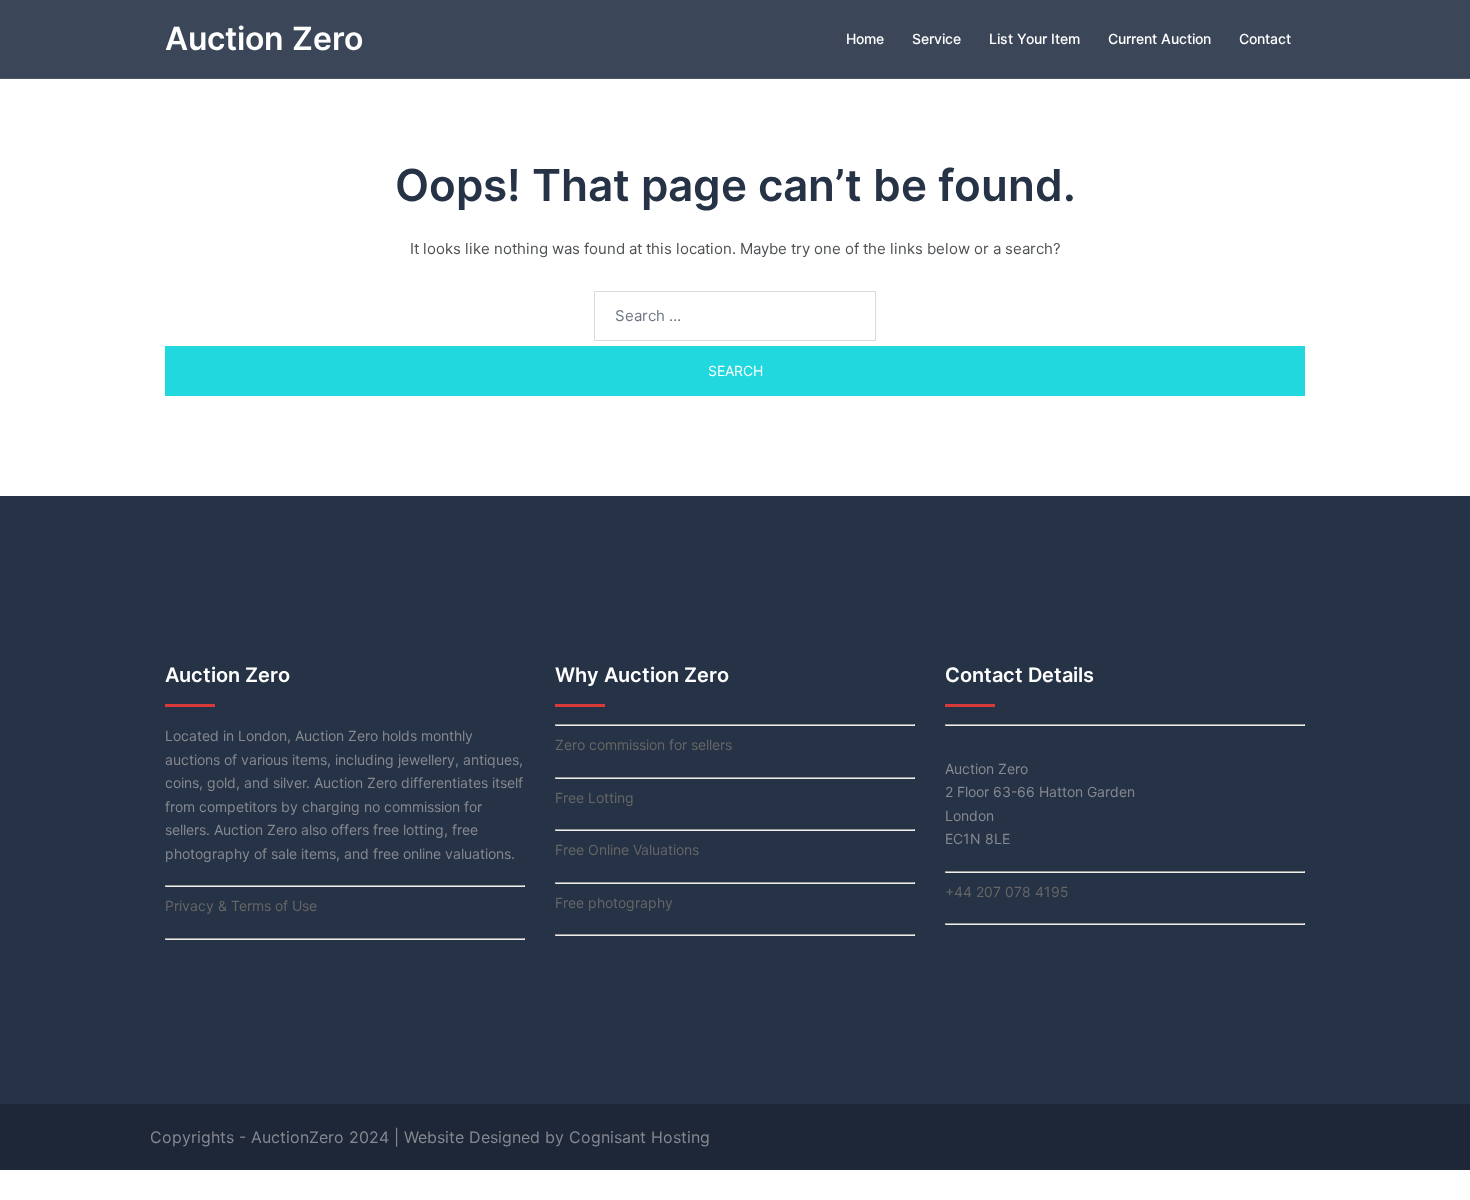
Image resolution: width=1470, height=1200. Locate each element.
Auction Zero (264, 38)
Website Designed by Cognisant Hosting (557, 1137)
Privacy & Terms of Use (241, 905)
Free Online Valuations (627, 849)
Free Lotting (594, 797)
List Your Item (1034, 38)
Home (865, 38)
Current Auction (1159, 38)
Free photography (614, 902)
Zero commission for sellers (643, 744)
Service (936, 38)
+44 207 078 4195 (1007, 891)
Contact (1265, 38)
